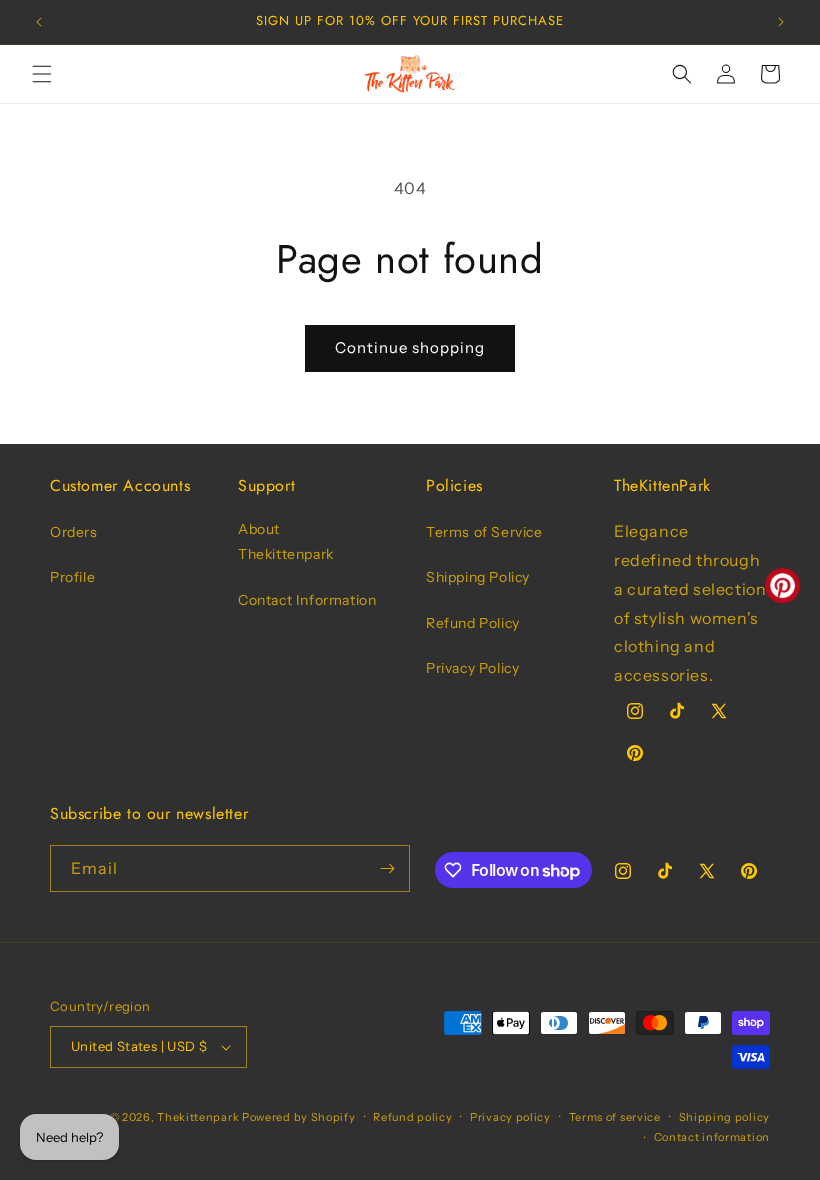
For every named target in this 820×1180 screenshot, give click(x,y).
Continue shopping (410, 347)
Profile (72, 577)
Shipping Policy (478, 577)
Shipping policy (725, 1117)
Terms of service (615, 1117)
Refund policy (412, 1117)
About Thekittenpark (286, 541)
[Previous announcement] (39, 22)
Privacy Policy (472, 668)
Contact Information (307, 600)
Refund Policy (473, 623)
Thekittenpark (198, 1117)
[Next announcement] (781, 22)
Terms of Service (484, 532)
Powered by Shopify (299, 1117)
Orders (74, 532)
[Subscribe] (387, 868)
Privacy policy (510, 1117)
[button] (42, 74)
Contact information (712, 1137)
